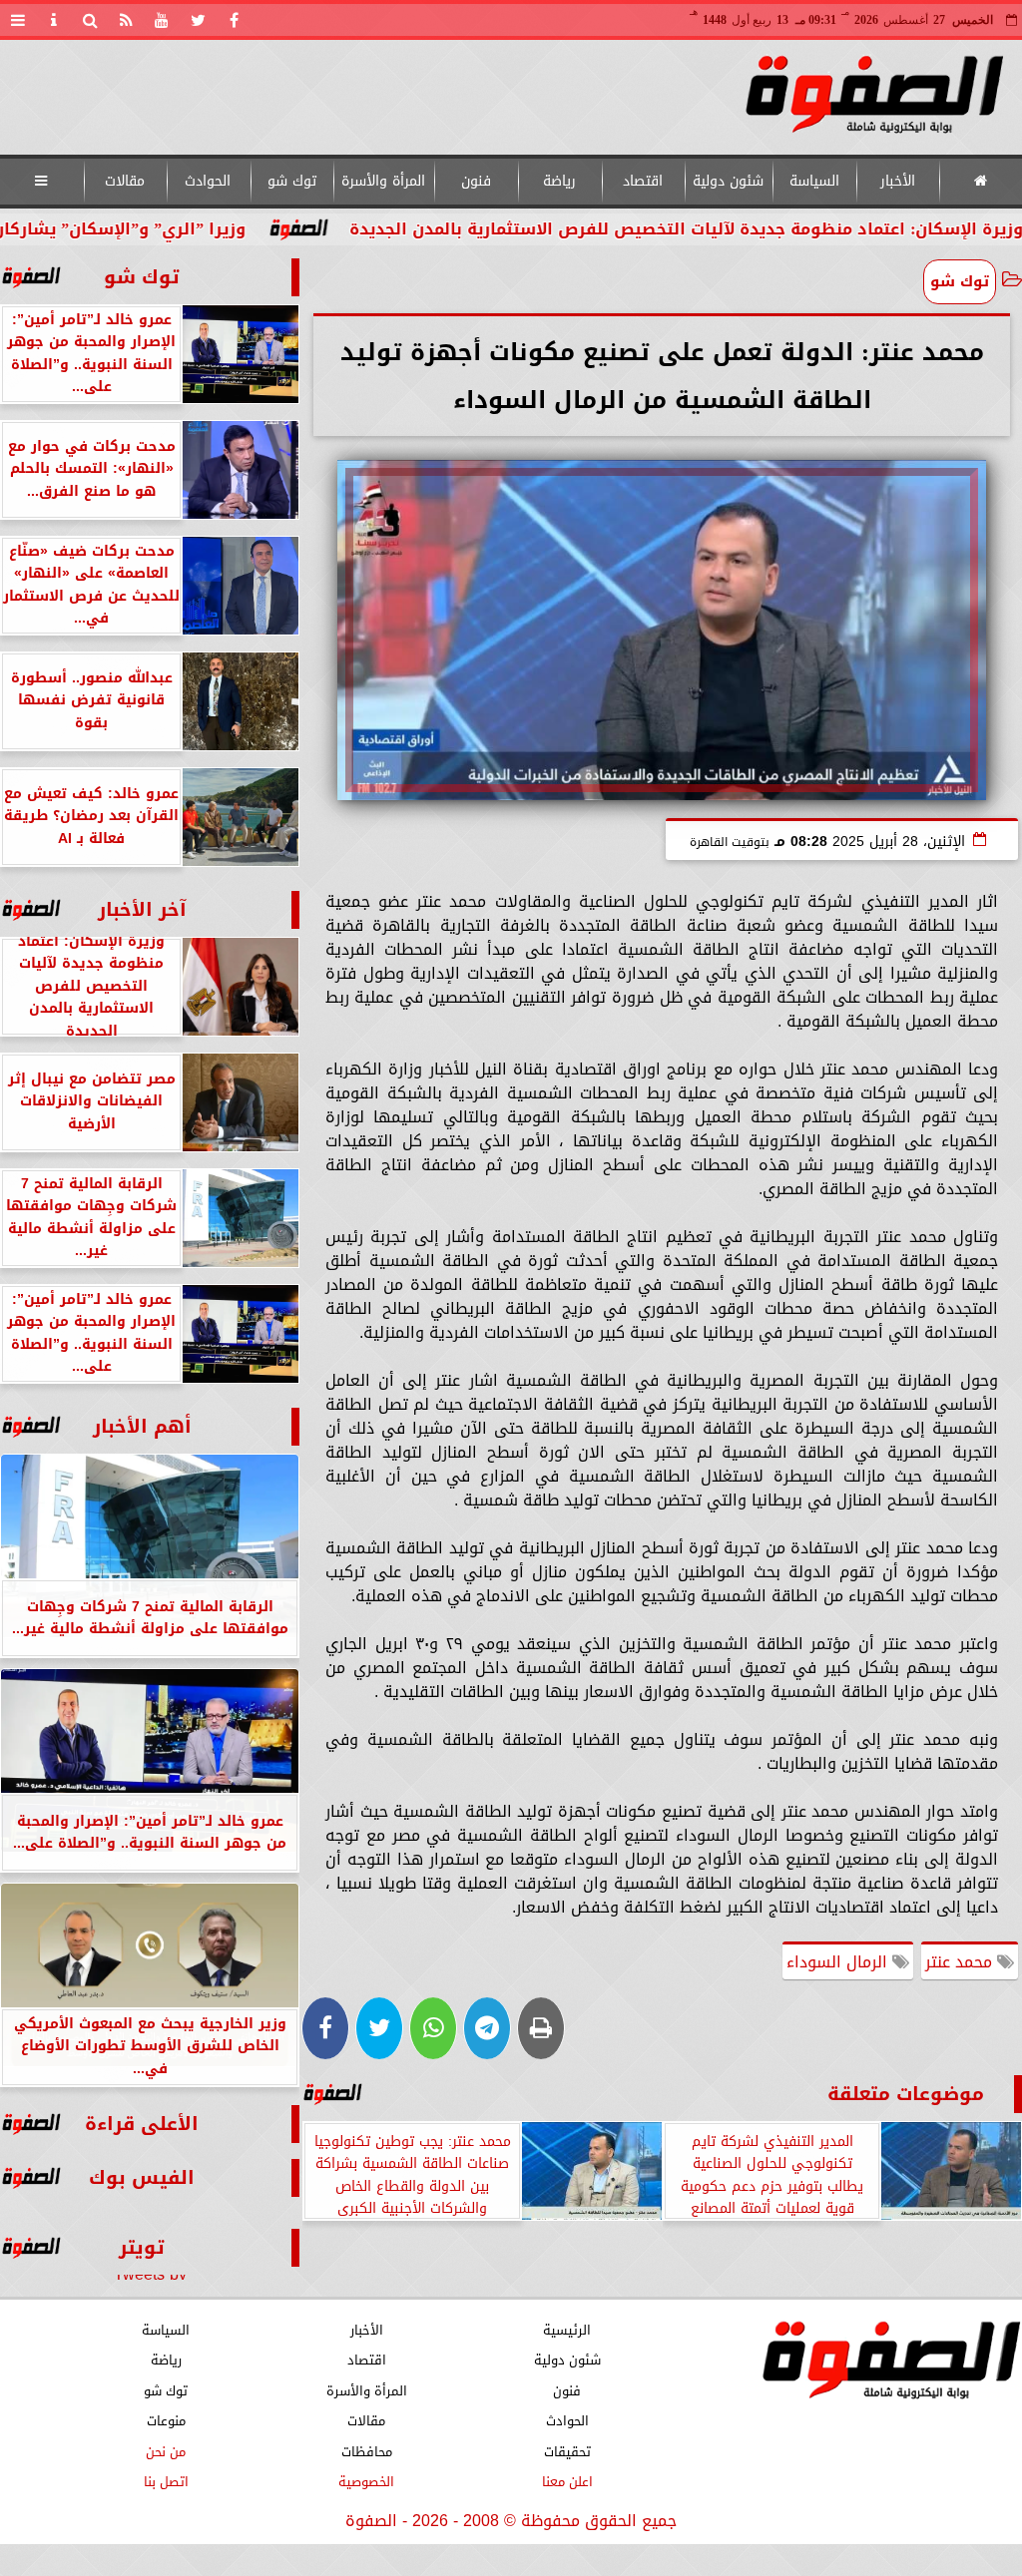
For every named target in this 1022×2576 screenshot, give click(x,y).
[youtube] (162, 20)
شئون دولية (728, 181)
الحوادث (208, 181)
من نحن (166, 2452)
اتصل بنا (166, 2482)
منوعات (166, 2421)
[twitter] (198, 20)
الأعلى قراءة (142, 2124)
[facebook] (234, 20)
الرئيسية (567, 2330)
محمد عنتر (961, 1962)
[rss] (126, 20)
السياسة (814, 181)
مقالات (125, 181)
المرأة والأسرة (383, 181)
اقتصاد (643, 181)
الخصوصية (366, 2482)
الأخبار (898, 181)
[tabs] (18, 20)
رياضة (559, 181)
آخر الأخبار (142, 909)
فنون (476, 181)
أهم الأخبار (142, 1426)
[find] (90, 20)
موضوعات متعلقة (906, 2094)
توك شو (292, 181)
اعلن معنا (567, 2482)
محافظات (367, 2452)
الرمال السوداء (839, 1962)
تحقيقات (567, 2452)
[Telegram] (487, 2028)
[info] (54, 20)
